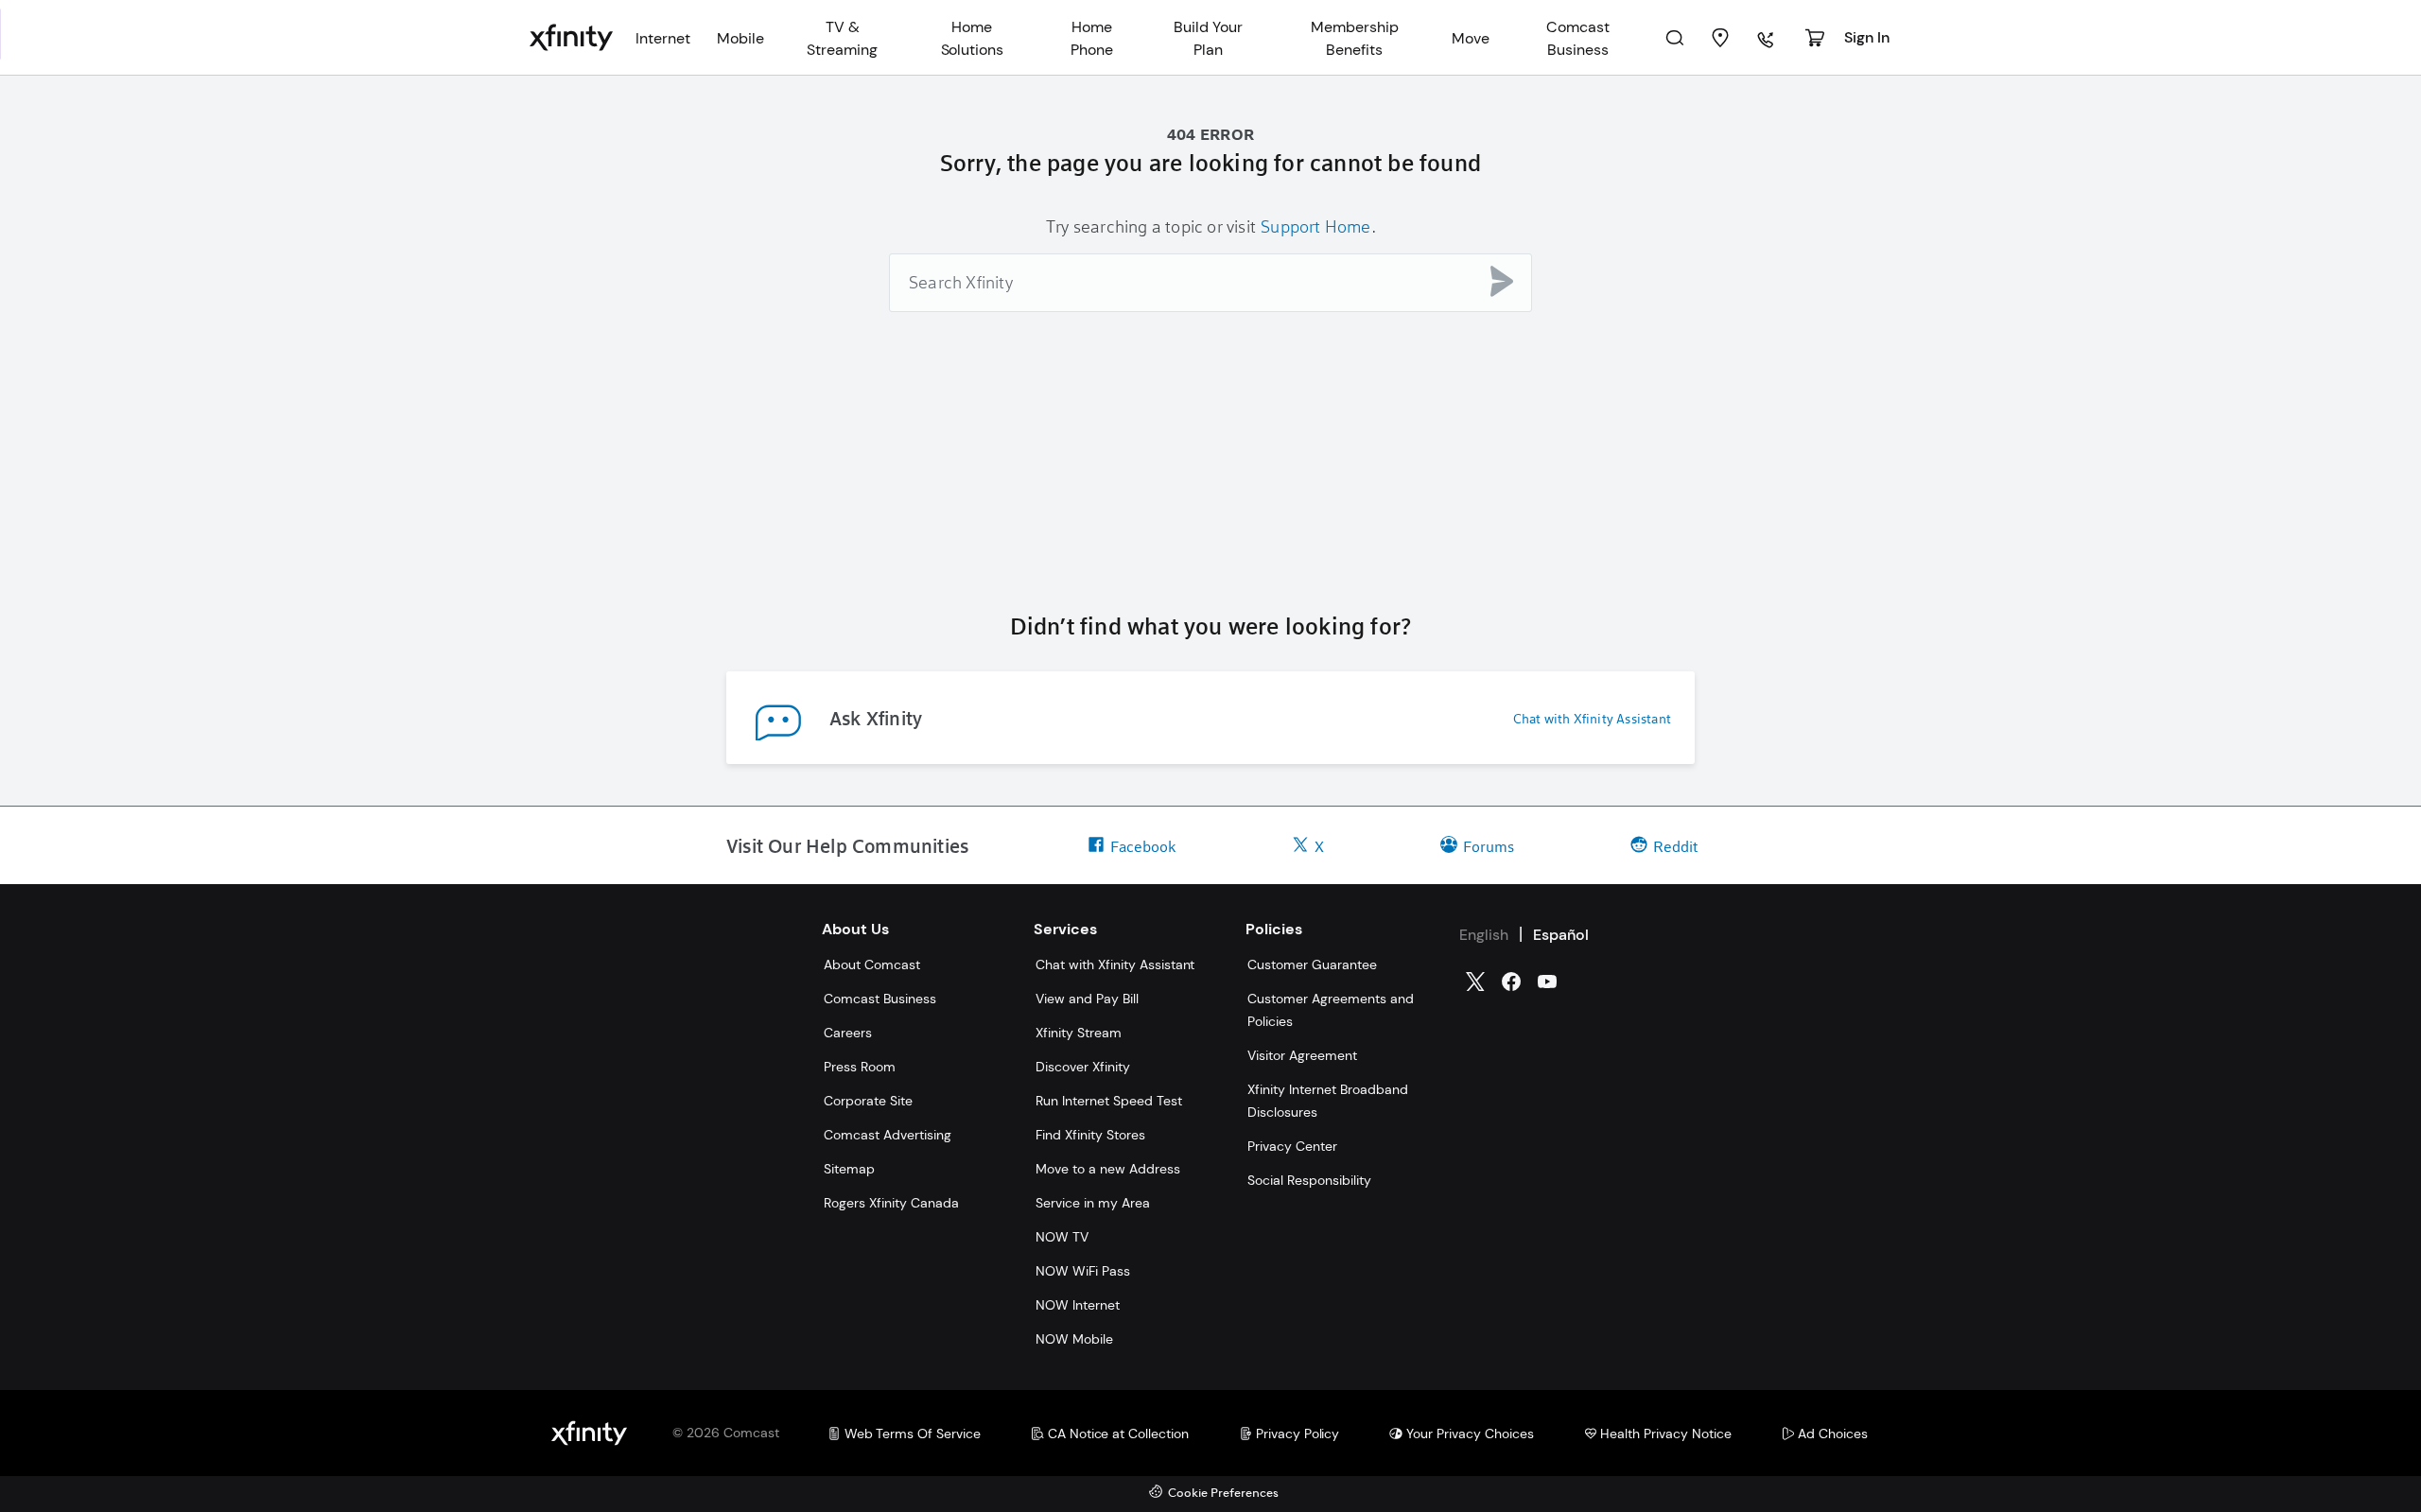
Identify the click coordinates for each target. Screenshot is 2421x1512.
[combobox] (1210, 283)
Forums (1489, 846)
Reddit (1675, 846)
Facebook (1143, 846)
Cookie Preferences (1223, 1494)
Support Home (1315, 226)
